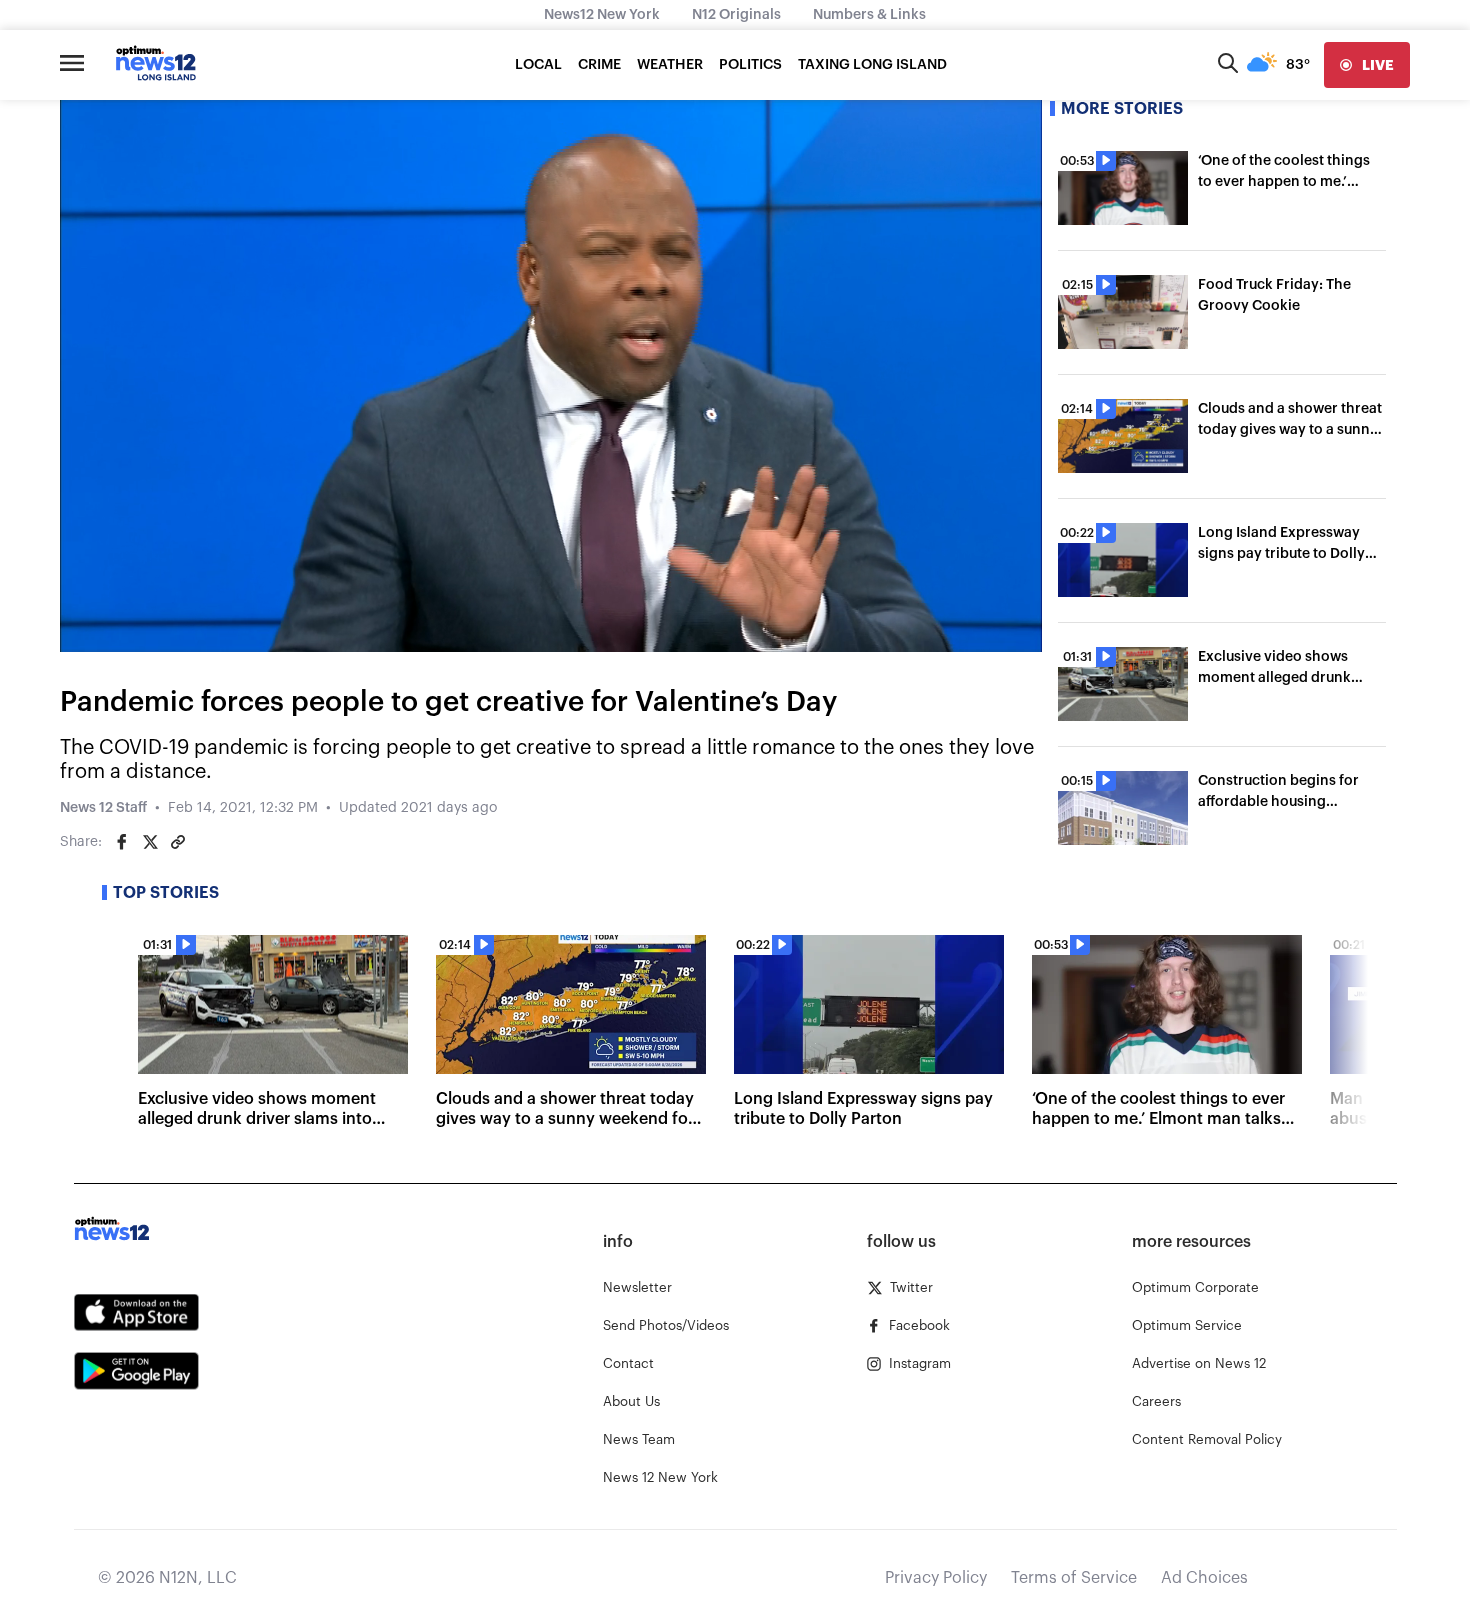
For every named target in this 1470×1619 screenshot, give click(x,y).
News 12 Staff (103, 808)
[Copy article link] (178, 842)
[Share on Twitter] (150, 842)
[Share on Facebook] (122, 842)
